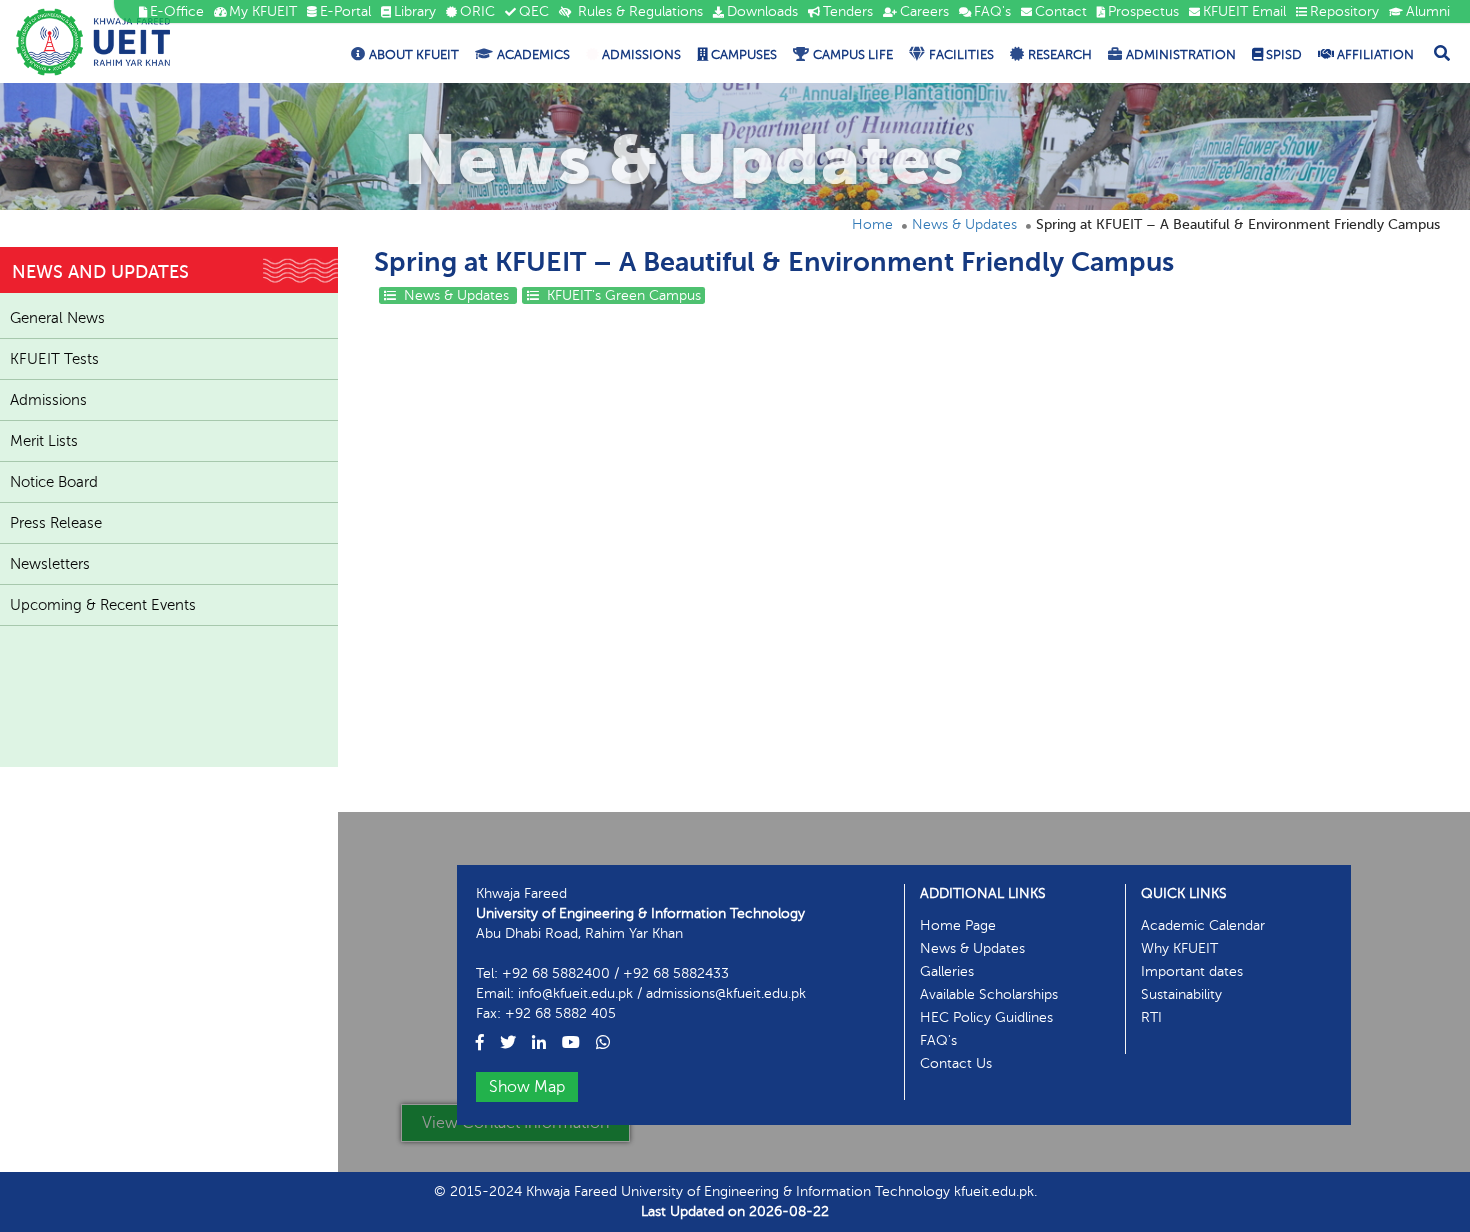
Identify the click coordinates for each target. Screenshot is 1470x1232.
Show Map (527, 1087)
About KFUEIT (414, 55)
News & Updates (964, 224)
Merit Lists (44, 441)
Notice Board (54, 482)
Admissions (640, 55)
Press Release (56, 523)
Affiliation (1374, 55)
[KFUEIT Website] (93, 42)
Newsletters (50, 564)
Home (872, 224)
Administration (1181, 55)
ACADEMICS (533, 55)
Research (1060, 55)
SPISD (1282, 55)
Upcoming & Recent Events (103, 605)
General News (57, 318)
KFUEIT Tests (54, 359)
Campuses (742, 55)
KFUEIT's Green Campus (622, 295)
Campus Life (853, 55)
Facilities (961, 55)
